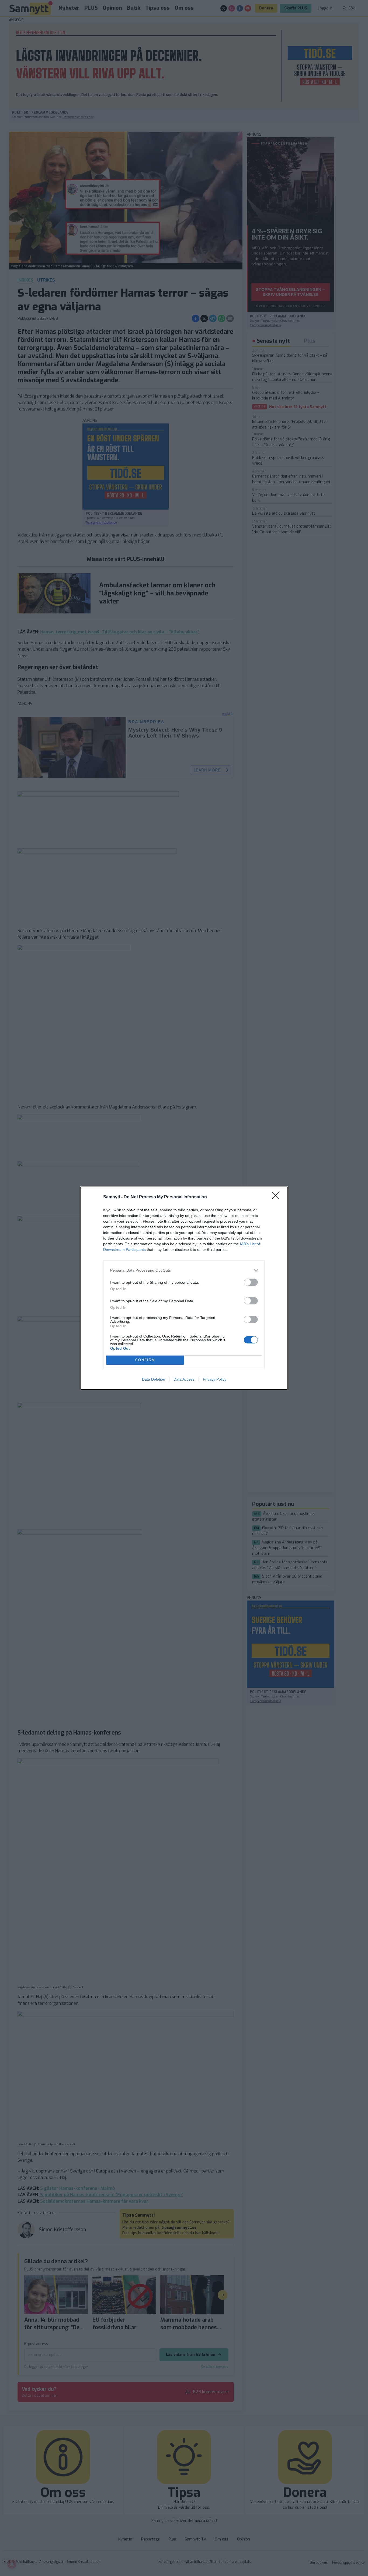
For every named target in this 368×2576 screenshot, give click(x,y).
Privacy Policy (215, 1379)
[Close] (277, 1197)
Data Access (184, 1379)
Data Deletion (154, 1379)
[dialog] (184, 1288)
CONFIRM (145, 1360)
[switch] (251, 1282)
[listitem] (184, 1270)
